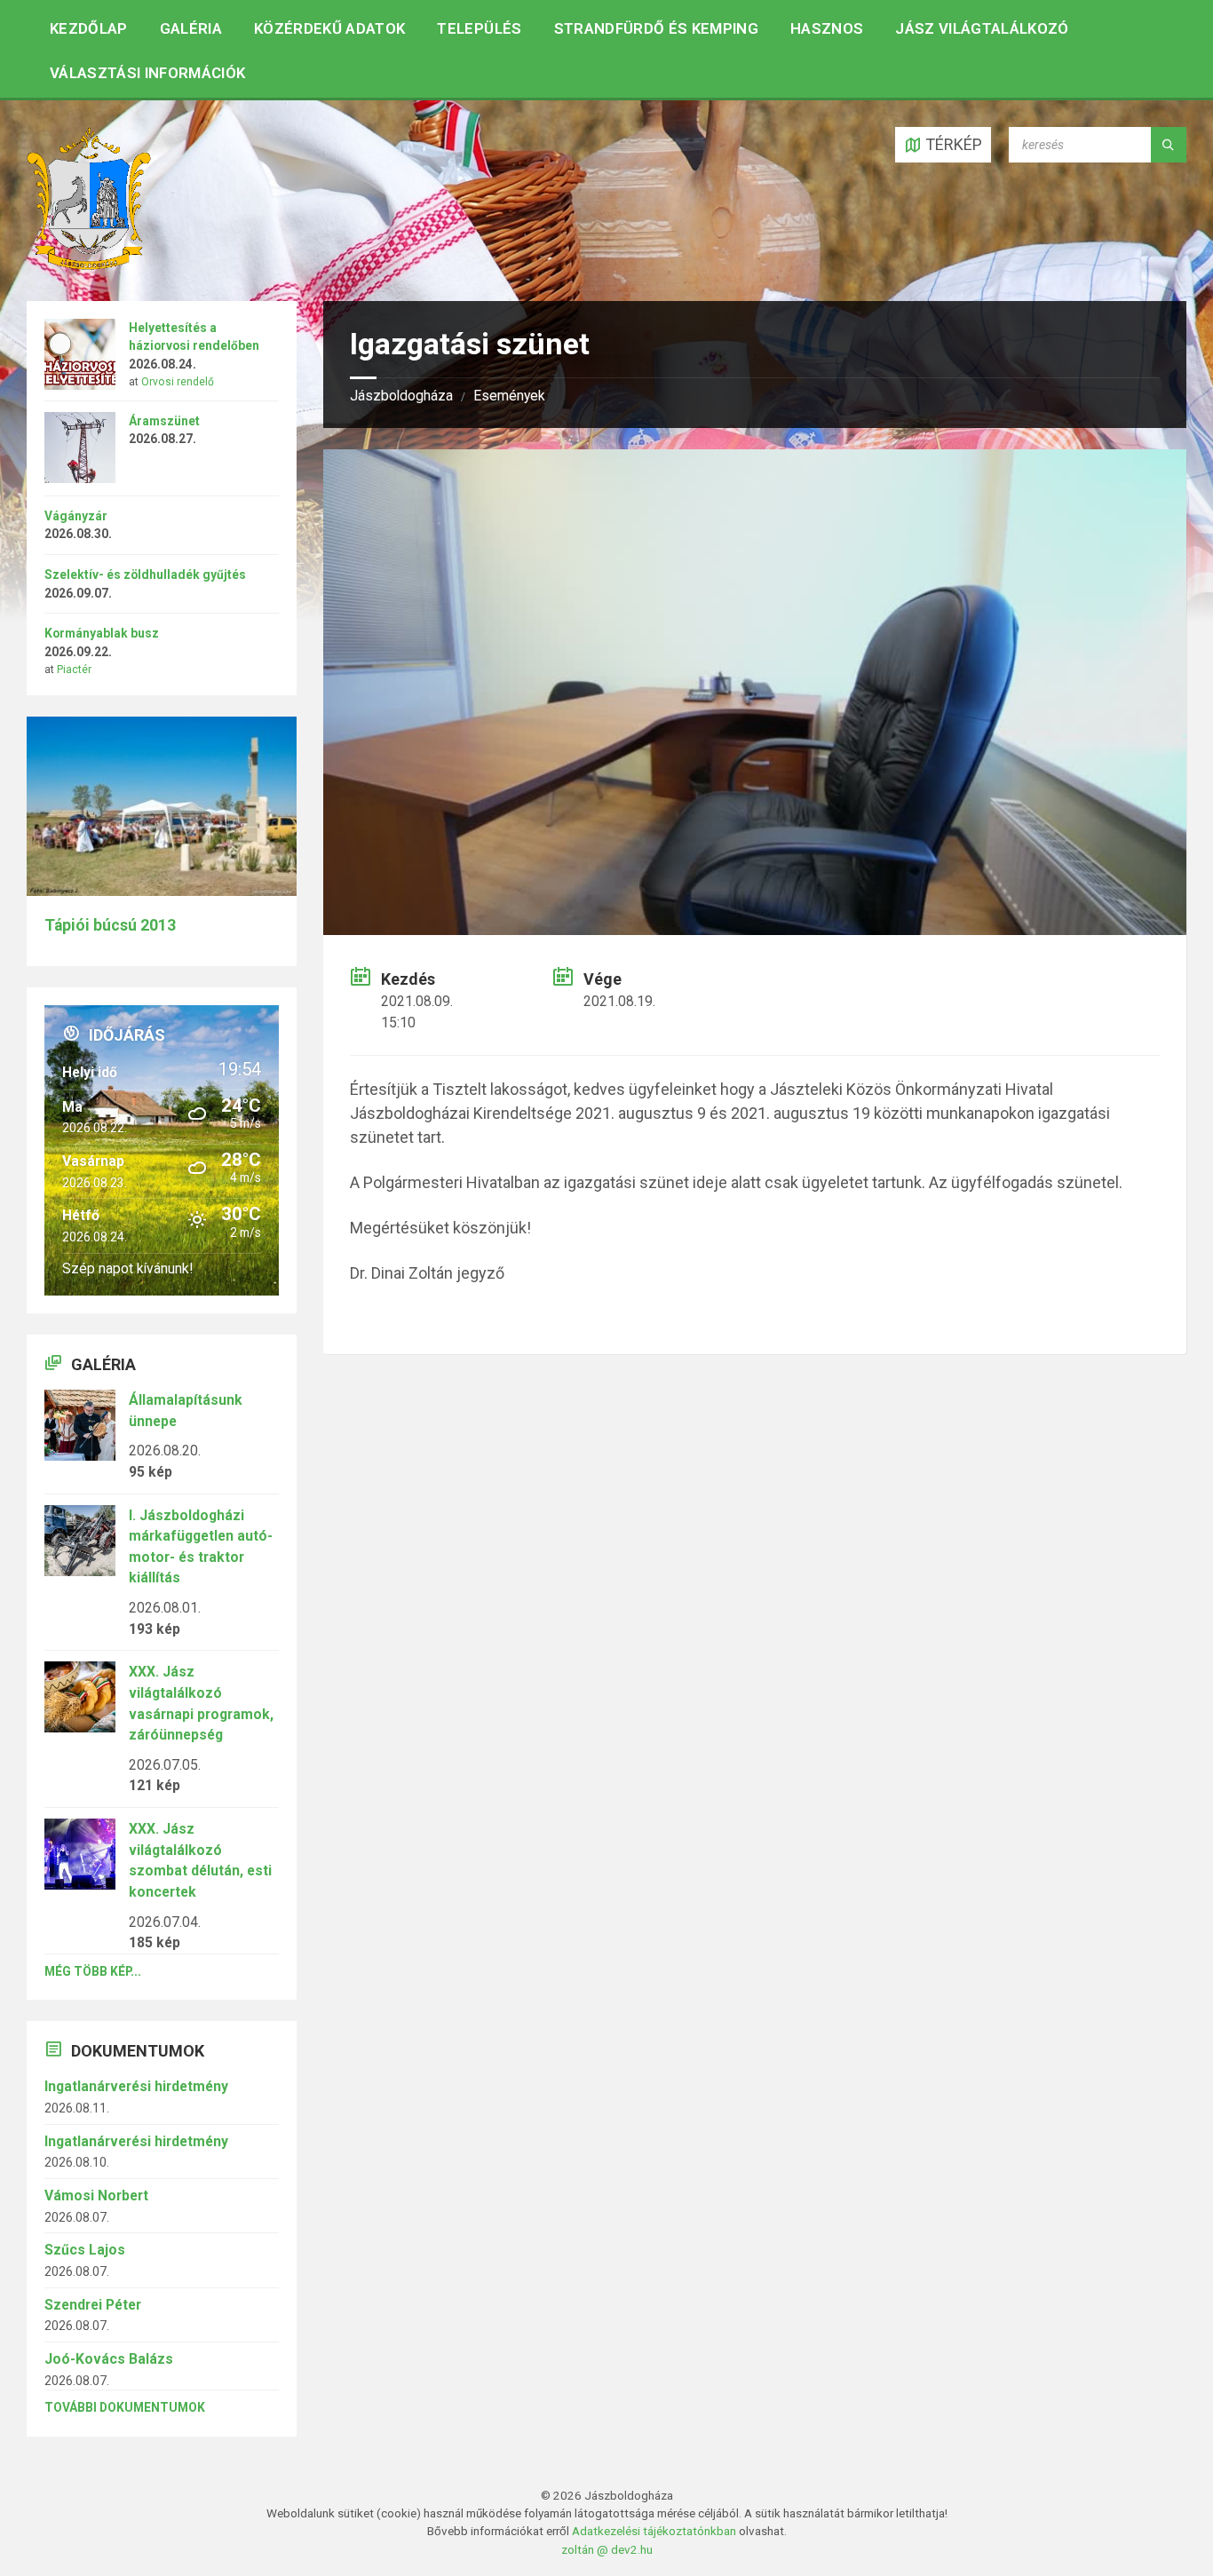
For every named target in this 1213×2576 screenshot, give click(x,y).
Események (509, 396)
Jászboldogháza (401, 396)
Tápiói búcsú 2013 (110, 925)
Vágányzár (76, 516)
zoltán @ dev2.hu (607, 2549)
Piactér (74, 670)
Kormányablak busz (102, 633)
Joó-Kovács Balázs (109, 2359)
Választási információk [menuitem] (147, 73)
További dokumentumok (125, 2407)
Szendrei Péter (93, 2305)
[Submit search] (1169, 145)
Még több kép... (93, 1971)
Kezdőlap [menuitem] (89, 28)
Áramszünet (164, 421)
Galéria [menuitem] (191, 28)
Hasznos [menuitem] (827, 28)
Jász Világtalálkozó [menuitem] (982, 28)
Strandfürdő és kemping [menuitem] (656, 28)
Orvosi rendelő (178, 382)
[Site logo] (89, 264)
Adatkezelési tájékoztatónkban (654, 2531)
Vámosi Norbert (96, 2196)
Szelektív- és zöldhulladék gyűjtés (145, 575)
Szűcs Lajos (85, 2250)
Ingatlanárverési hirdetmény (136, 2086)
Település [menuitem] (479, 28)
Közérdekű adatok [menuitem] (329, 28)
